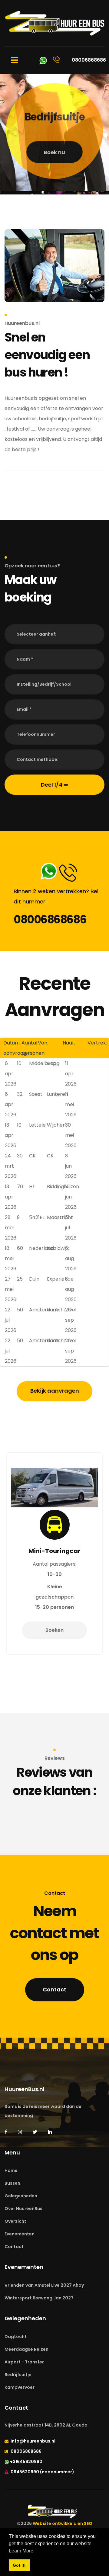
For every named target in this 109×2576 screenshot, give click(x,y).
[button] (54, 634)
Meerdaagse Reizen (26, 2349)
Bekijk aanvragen (55, 1391)
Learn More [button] (21, 2551)
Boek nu (54, 153)
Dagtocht (16, 2337)
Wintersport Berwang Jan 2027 (39, 2298)
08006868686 (50, 920)
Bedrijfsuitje (18, 2375)
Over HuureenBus (23, 2209)
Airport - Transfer (24, 2362)
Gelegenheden (21, 2196)
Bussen (12, 2183)
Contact (54, 1989)
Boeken (54, 1630)
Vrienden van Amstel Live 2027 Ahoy (44, 2285)
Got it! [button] (19, 2565)
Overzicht (15, 2221)
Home (11, 2170)
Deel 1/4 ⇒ (54, 785)
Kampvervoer (20, 2387)
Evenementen (20, 2234)
